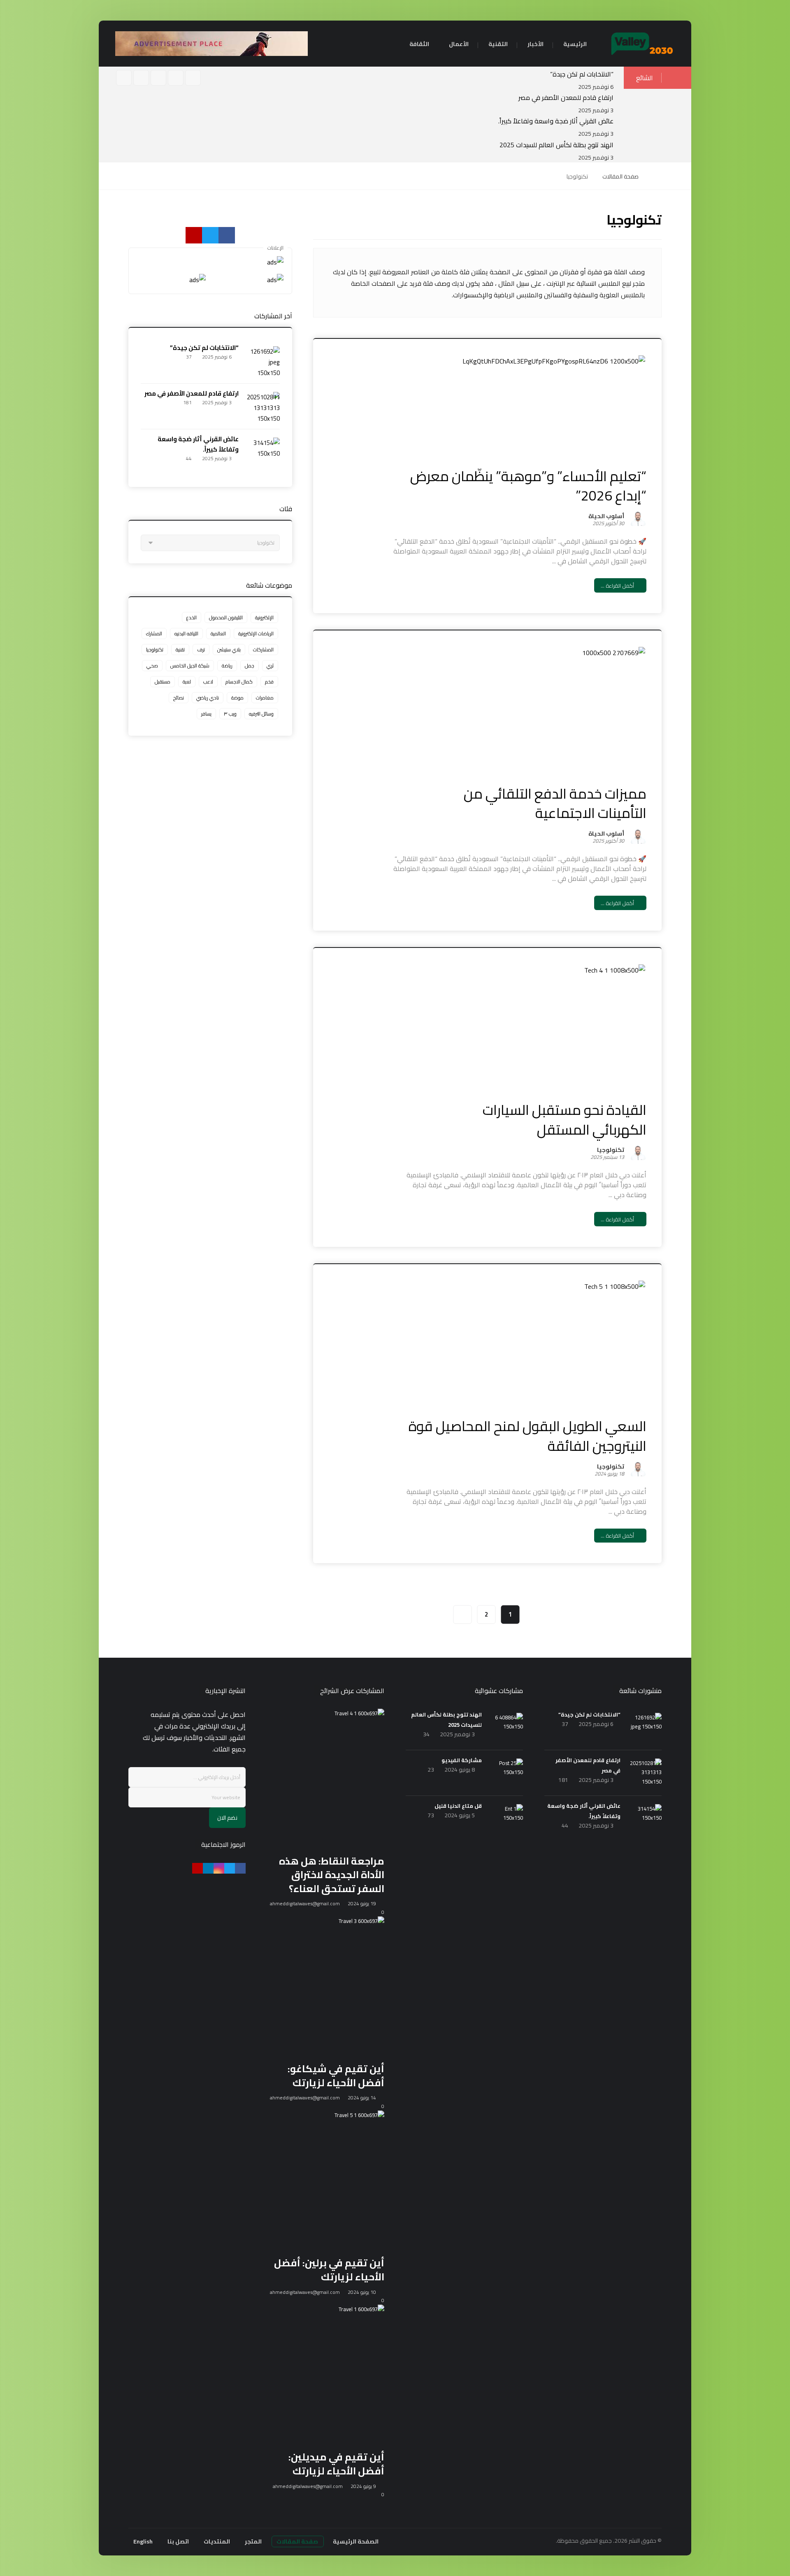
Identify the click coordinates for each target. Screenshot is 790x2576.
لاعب (208, 682)
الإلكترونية (264, 617)
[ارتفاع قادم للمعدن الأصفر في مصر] (263, 408)
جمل (250, 666)
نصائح (179, 698)
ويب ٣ (230, 714)
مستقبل (163, 682)
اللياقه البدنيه (186, 634)
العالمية (218, 634)
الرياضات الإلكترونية (256, 634)
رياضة (227, 666)
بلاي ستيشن (229, 650)
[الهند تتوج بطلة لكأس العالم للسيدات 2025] (507, 1729)
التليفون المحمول (226, 617)
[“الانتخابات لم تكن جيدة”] (263, 363)
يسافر (206, 714)
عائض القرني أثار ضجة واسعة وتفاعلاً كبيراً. (556, 121)
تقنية (180, 650)
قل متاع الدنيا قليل (458, 1806)
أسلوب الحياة (606, 517)
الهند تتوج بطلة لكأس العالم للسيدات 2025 (556, 145)
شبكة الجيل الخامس (190, 666)
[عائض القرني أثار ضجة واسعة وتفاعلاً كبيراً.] (263, 454)
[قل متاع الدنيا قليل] (507, 1821)
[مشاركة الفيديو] (507, 1775)
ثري (270, 666)
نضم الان (227, 1818)
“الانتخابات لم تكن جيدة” (582, 74)
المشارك (154, 634)
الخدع (192, 617)
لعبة (187, 682)
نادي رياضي (208, 698)
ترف (201, 650)
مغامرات (265, 698)
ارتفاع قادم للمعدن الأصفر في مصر (566, 97)
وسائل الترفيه (261, 714)
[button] (176, 78)
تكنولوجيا (611, 1151)
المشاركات (263, 650)
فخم (269, 682)
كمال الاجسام (239, 682)
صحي (152, 666)
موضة (237, 698)
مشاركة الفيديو (462, 1760)
